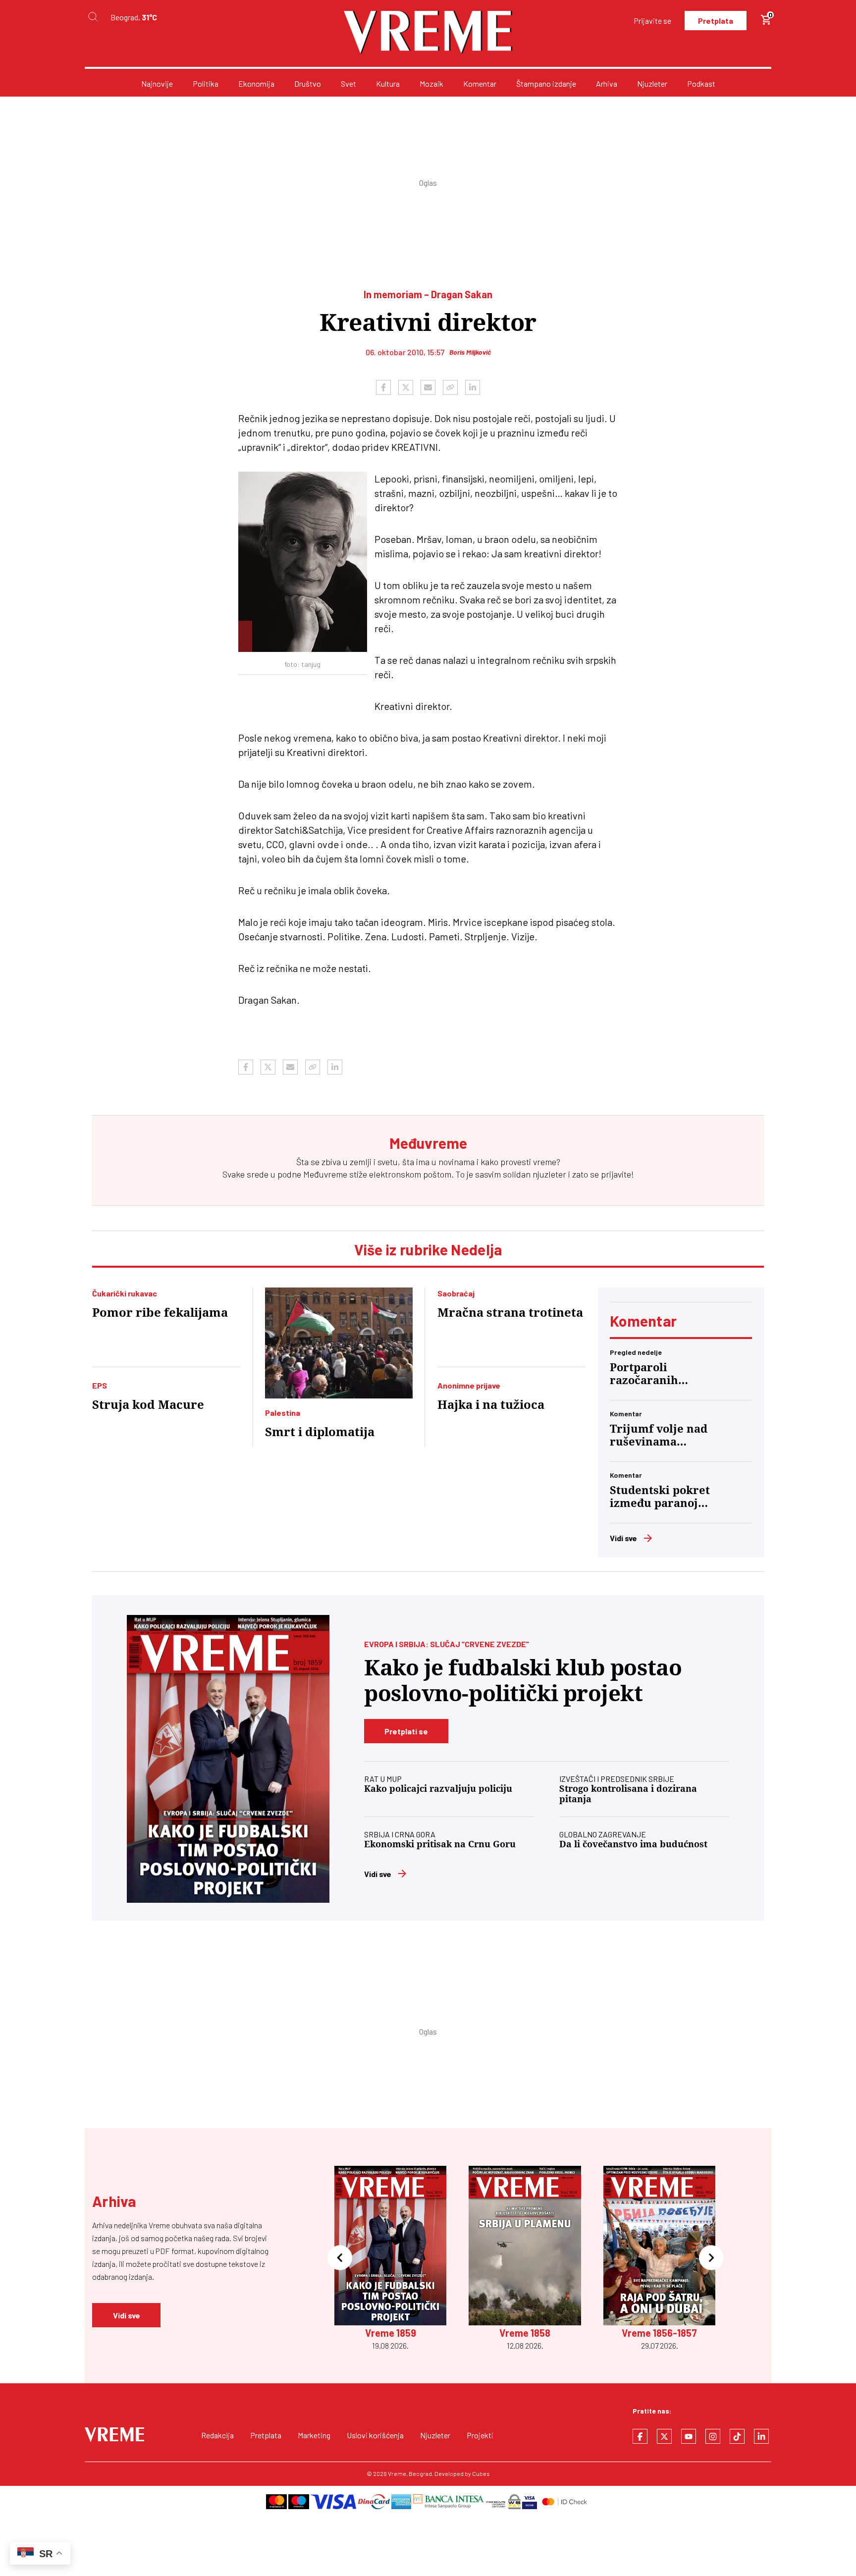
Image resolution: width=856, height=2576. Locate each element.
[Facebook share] (383, 387)
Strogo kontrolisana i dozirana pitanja (628, 1794)
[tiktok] (737, 2436)
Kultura (388, 83)
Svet (348, 83)
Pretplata (716, 21)
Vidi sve (623, 1538)
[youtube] (689, 2436)
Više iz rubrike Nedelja (428, 1249)
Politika (206, 83)
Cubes (481, 2473)
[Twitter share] (406, 387)
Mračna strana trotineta (510, 1313)
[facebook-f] (640, 2436)
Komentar (480, 83)
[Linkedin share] (473, 387)
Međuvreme (325, 1174)
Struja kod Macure (148, 1405)
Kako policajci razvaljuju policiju (438, 1789)
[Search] (93, 17)
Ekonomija (256, 83)
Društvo (308, 83)
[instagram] (713, 2436)
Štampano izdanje (546, 83)
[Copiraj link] (450, 387)
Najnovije (157, 83)
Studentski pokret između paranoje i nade (661, 1497)
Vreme (397, 2473)
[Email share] (428, 387)
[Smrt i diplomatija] (339, 1343)
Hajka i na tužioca (491, 1405)
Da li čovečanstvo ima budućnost (633, 1844)
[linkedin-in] (761, 2436)
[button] (340, 2259)
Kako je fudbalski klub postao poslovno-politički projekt (523, 1681)
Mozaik (431, 83)
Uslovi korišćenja (375, 2435)
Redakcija (217, 2435)
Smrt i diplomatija (320, 1432)
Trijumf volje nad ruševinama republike (659, 1436)
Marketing (314, 2435)
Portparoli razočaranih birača (644, 1374)
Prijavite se (652, 21)
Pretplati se (406, 1731)
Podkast (701, 83)
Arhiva (607, 83)
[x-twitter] (664, 2436)
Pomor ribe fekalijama (160, 1313)
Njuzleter (652, 83)
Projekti (480, 2435)
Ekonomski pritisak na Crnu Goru (440, 1844)
